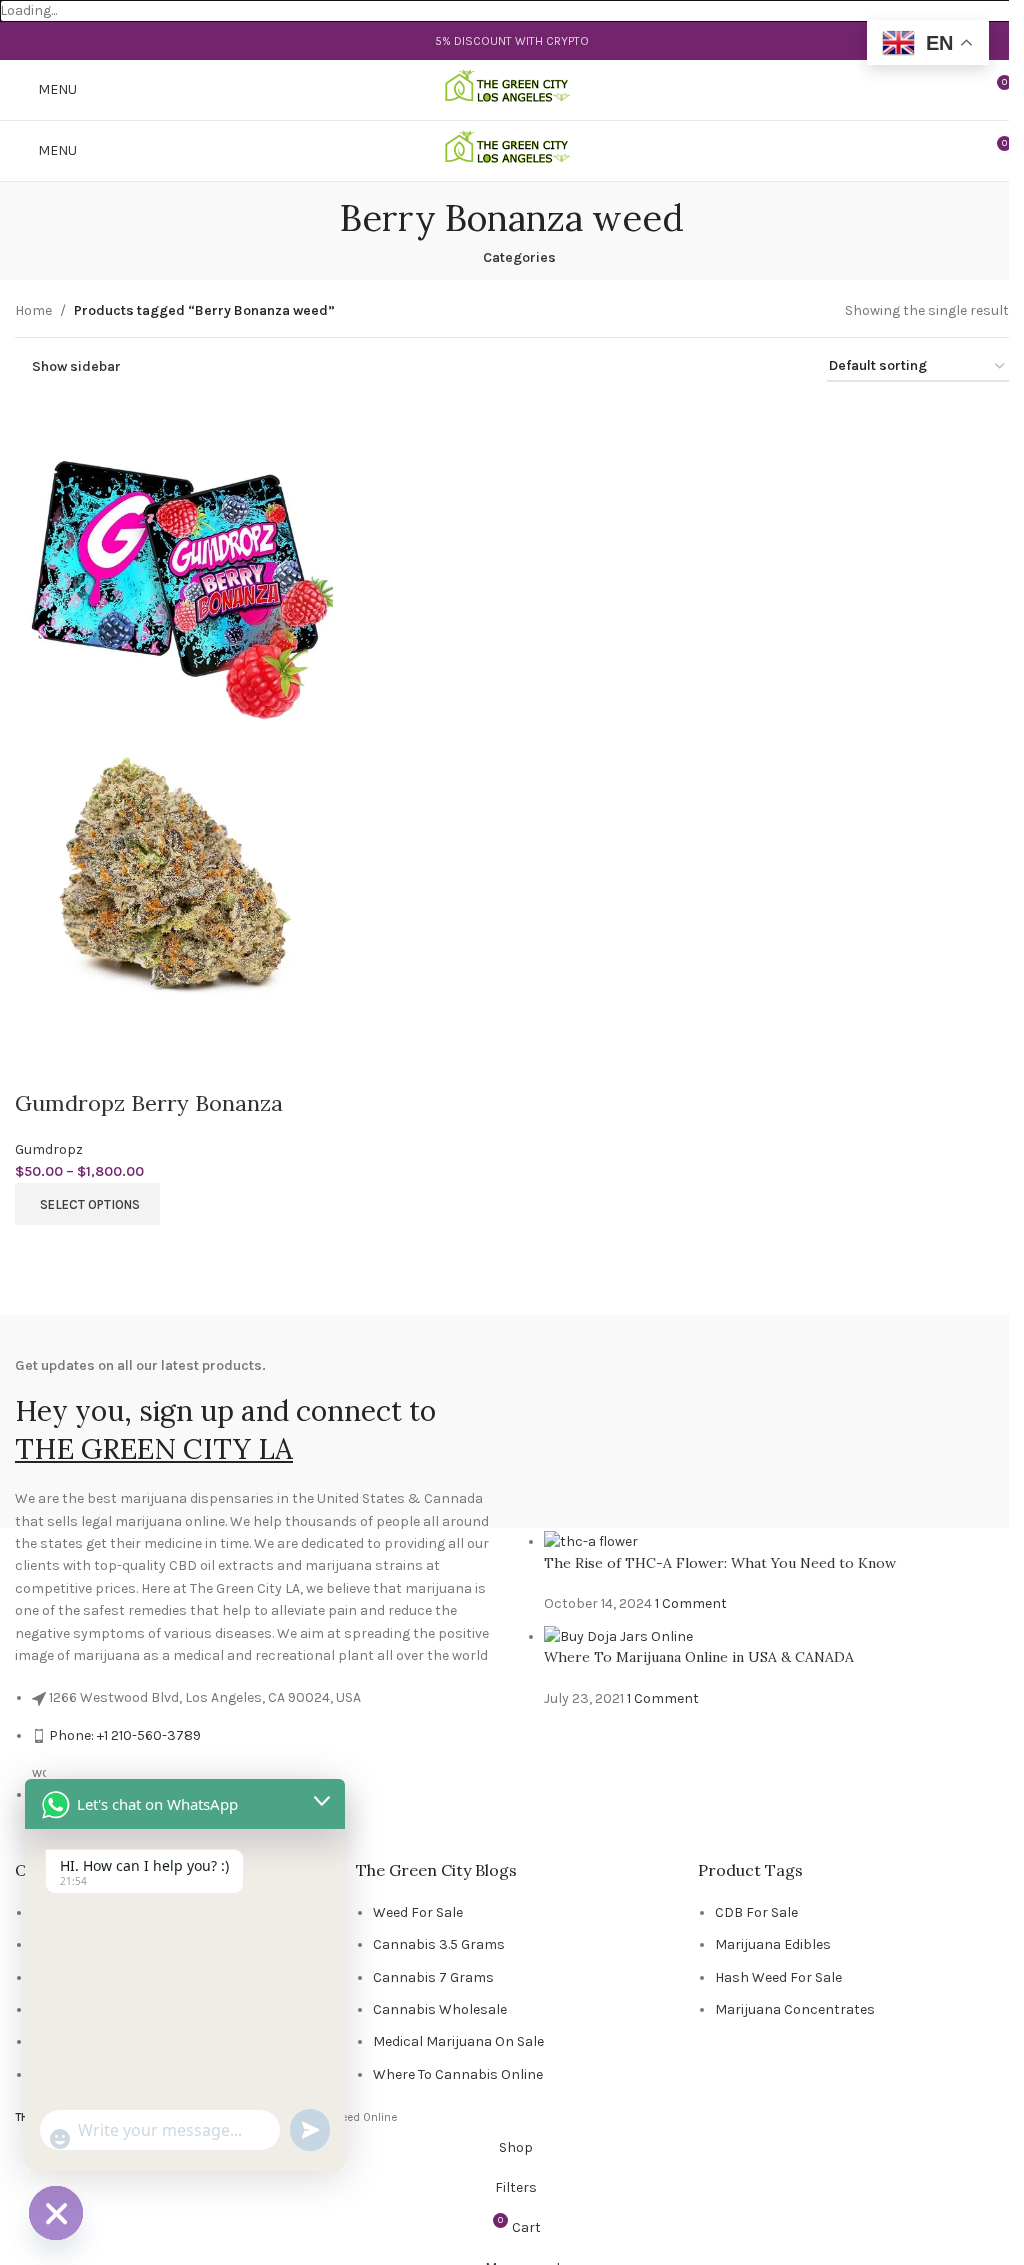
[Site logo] (512, 89)
